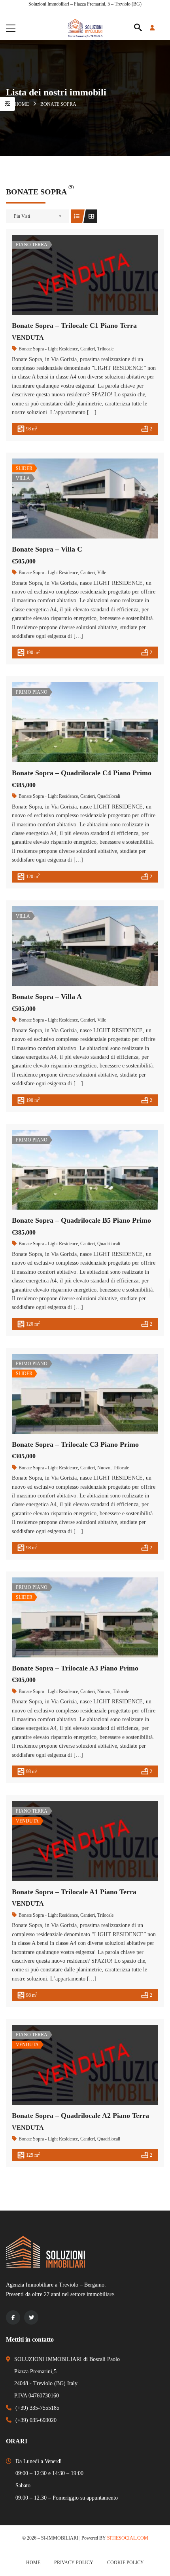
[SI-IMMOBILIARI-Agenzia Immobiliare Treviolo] (85, 28)
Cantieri (88, 349)
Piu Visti (22, 216)
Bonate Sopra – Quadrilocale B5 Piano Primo (81, 1220)
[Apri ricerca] (138, 28)
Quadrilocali (109, 796)
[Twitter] (31, 2317)
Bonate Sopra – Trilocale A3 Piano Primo (75, 1668)
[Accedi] (157, 28)
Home (22, 104)
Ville (102, 573)
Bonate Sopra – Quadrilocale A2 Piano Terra (80, 2116)
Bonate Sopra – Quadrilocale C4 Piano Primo (82, 773)
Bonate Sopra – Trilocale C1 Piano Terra (74, 325)
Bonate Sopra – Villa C (47, 549)
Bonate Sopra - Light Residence (48, 349)
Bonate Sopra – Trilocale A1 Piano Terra (74, 1892)
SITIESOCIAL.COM (128, 2538)
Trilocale (105, 349)
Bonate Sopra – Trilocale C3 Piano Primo (75, 1444)
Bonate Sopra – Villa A (47, 997)
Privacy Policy (74, 2563)
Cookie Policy (126, 2563)
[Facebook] (13, 2317)
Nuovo (104, 1468)
